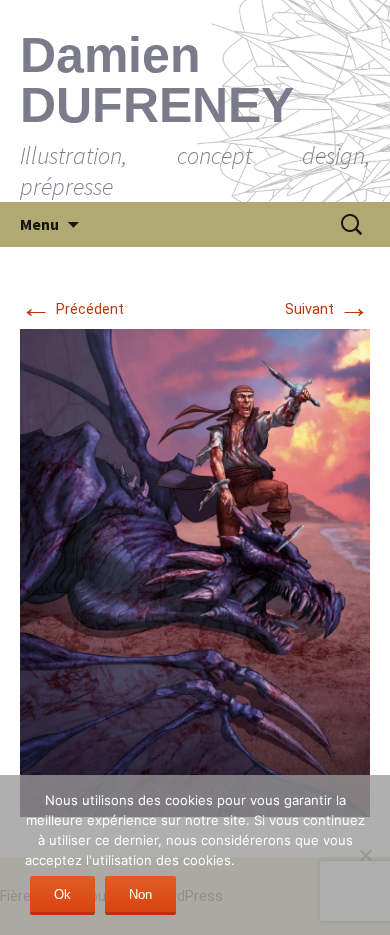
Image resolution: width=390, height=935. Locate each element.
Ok (62, 894)
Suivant (327, 309)
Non (140, 894)
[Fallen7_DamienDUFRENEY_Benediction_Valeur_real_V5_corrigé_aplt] (195, 572)
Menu (39, 224)
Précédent (72, 309)
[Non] (365, 855)
